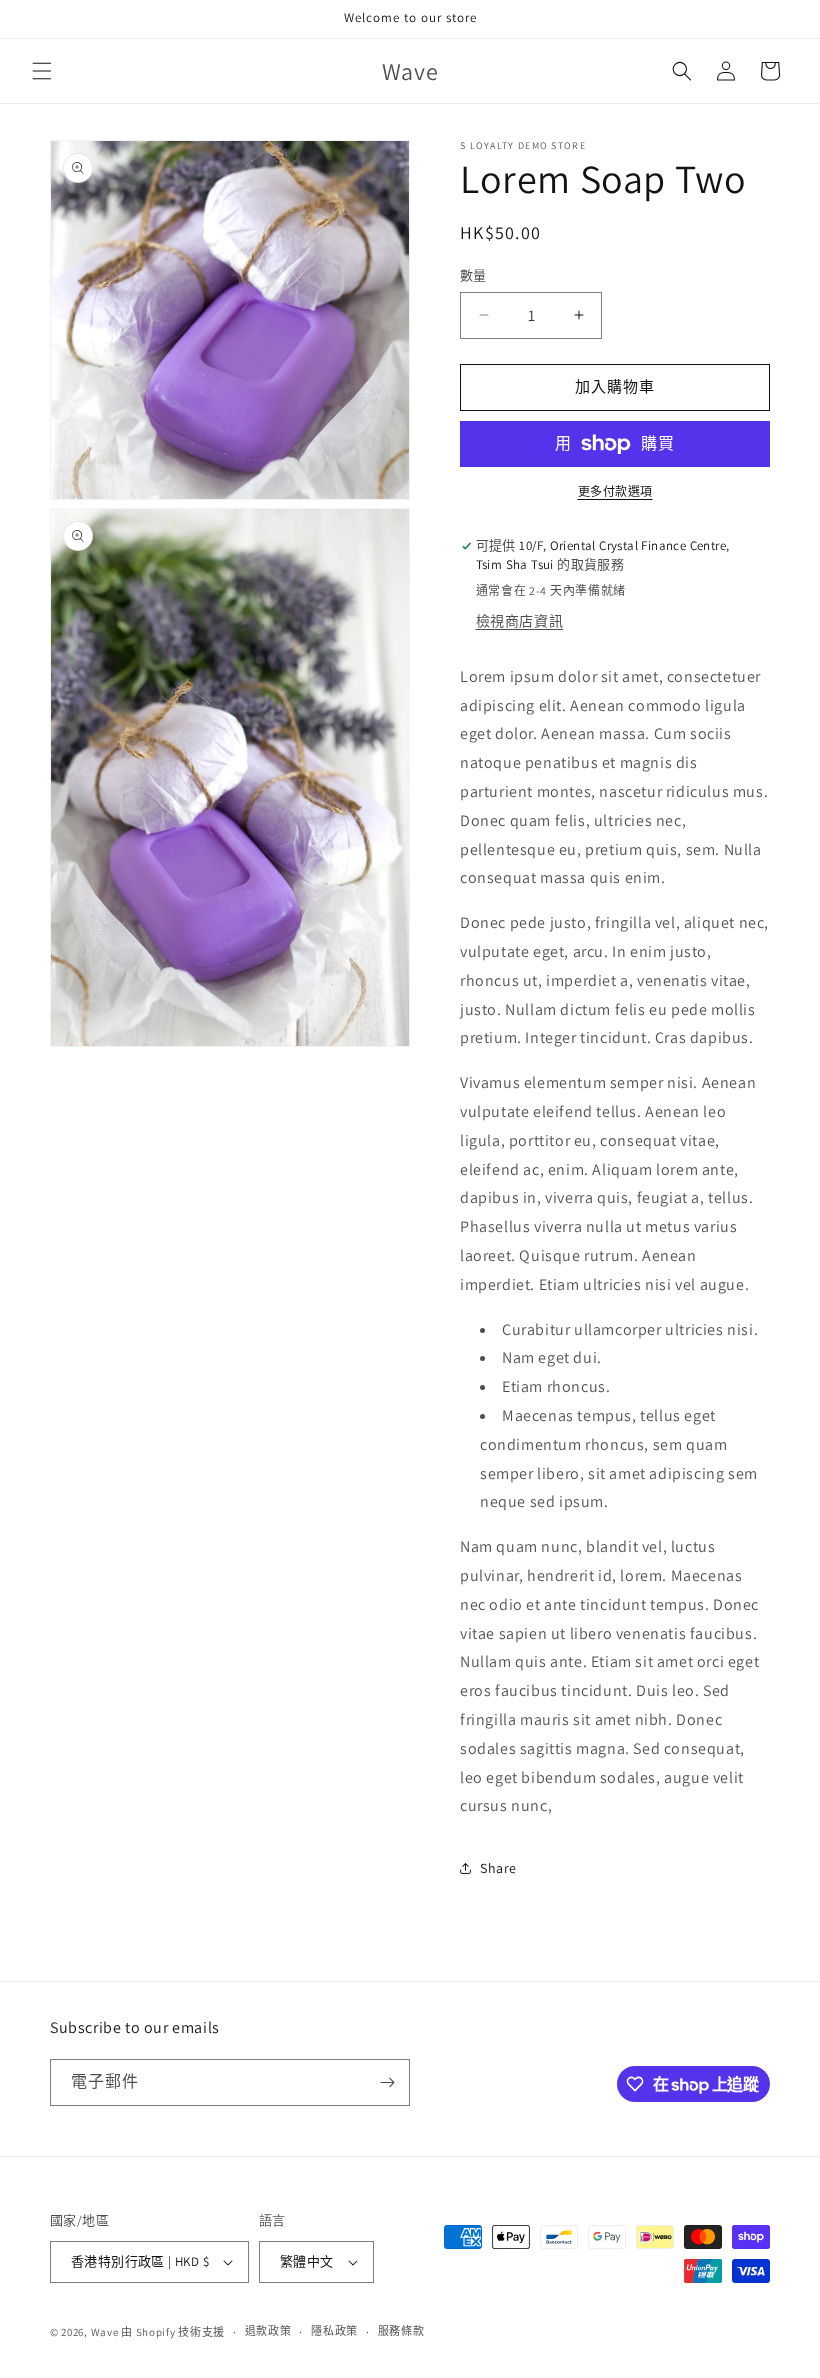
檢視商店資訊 (520, 621)
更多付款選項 (615, 491)
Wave (105, 2332)
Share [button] (498, 1868)
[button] (42, 71)
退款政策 (268, 2331)
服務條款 (401, 2331)
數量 (473, 275)
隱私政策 (334, 2331)
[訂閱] (387, 2082)
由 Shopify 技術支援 (173, 2332)
